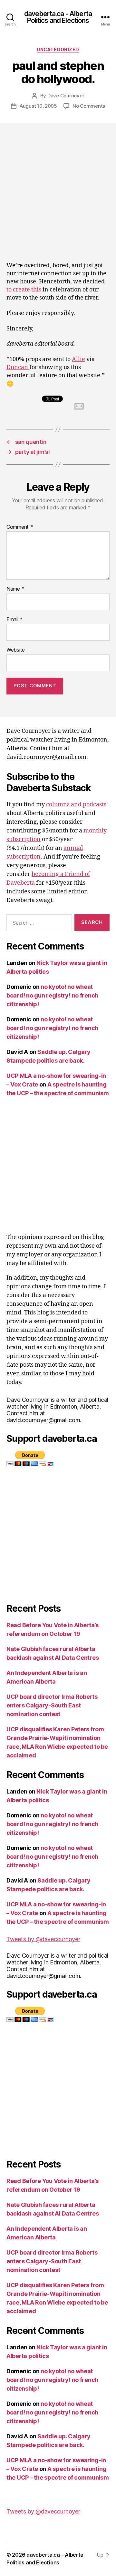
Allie (78, 359)
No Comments (89, 106)
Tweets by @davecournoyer (43, 1939)
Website (16, 650)
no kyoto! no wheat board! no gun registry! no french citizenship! (52, 995)
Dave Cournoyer (66, 96)
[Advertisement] (58, 184)
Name (15, 589)
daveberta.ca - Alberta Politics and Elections (58, 17)
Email (15, 620)
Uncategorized (58, 49)
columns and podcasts (76, 805)
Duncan (18, 367)
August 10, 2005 (38, 106)
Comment (20, 527)
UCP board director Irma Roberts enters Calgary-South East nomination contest (52, 1705)
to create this (24, 290)
